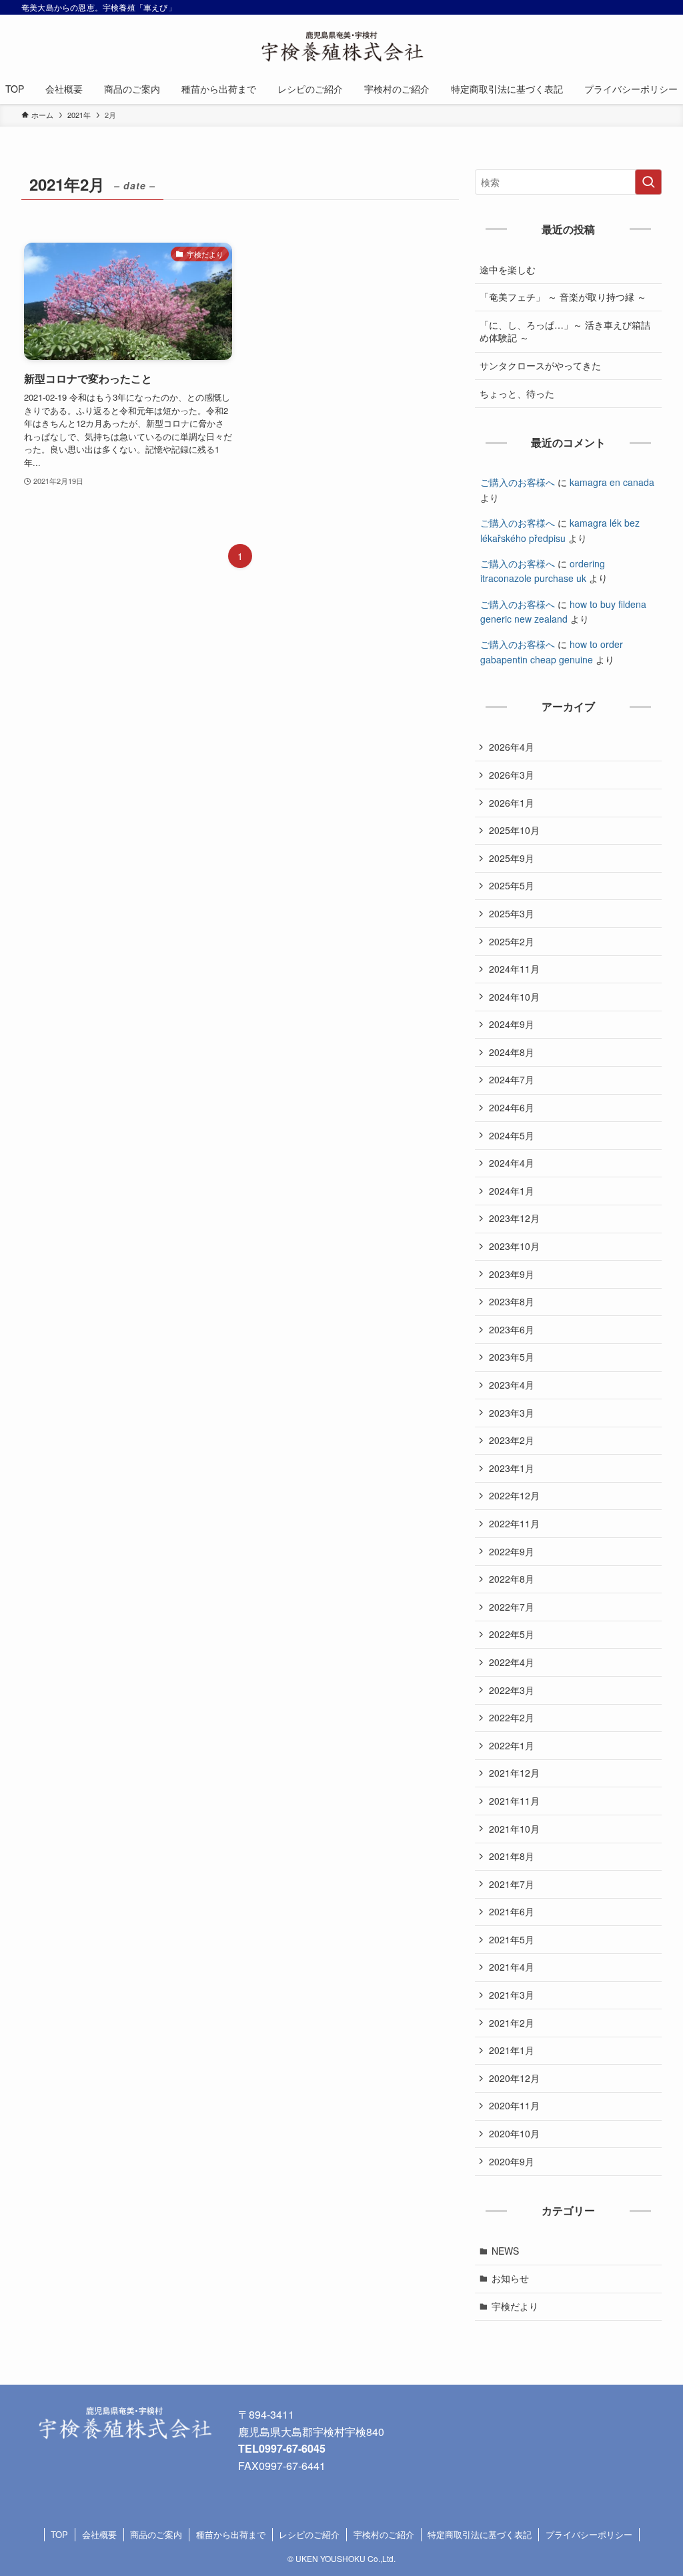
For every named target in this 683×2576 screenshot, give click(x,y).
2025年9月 (512, 858)
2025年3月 (512, 913)
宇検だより (515, 2306)
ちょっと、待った (517, 393)
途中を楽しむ (508, 269)
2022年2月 (512, 1717)
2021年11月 (514, 1801)
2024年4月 (512, 1163)
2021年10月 (514, 1829)
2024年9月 (512, 1024)
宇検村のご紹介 (384, 2534)
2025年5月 (512, 885)
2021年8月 (512, 1856)
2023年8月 (512, 1301)
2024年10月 (514, 997)
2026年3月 (512, 775)
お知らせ (510, 2278)
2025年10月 (514, 830)
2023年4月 (512, 1385)
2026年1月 (512, 803)
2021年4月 (512, 1967)
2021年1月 (512, 2050)
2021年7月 (512, 1884)
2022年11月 (514, 1523)
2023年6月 (512, 1329)
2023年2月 (512, 1440)
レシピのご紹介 (309, 2534)
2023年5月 (512, 1357)
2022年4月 (512, 1662)
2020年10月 (514, 2133)
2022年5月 (512, 1634)
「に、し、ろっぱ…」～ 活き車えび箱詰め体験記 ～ (565, 331)
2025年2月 (512, 941)
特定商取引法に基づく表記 (480, 2534)
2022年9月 (512, 1551)
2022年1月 (512, 1745)
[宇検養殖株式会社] (341, 47)
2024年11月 (514, 969)
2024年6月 (512, 1107)
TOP (59, 2534)
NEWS (505, 2251)
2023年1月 (512, 1468)
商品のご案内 (156, 2534)
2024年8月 (512, 1052)
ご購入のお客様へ (518, 482)
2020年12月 (514, 2078)
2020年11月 (514, 2105)
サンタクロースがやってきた (540, 365)
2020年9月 (512, 2161)
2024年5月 (512, 1135)
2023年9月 (512, 1274)
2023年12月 (514, 1218)
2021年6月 (512, 1911)
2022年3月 (512, 1690)
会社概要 (99, 2534)
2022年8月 (512, 1579)
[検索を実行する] (648, 182)
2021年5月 (512, 1939)
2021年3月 (512, 1995)
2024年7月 (512, 1079)
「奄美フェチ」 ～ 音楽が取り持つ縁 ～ (563, 297)
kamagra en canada (612, 482)
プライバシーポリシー (589, 2534)
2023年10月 (514, 1246)
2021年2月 (512, 2023)
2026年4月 (512, 747)
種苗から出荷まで (231, 2534)
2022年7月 (512, 1607)
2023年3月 (512, 1413)
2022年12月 (514, 1495)
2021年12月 (514, 1773)
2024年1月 (512, 1191)
